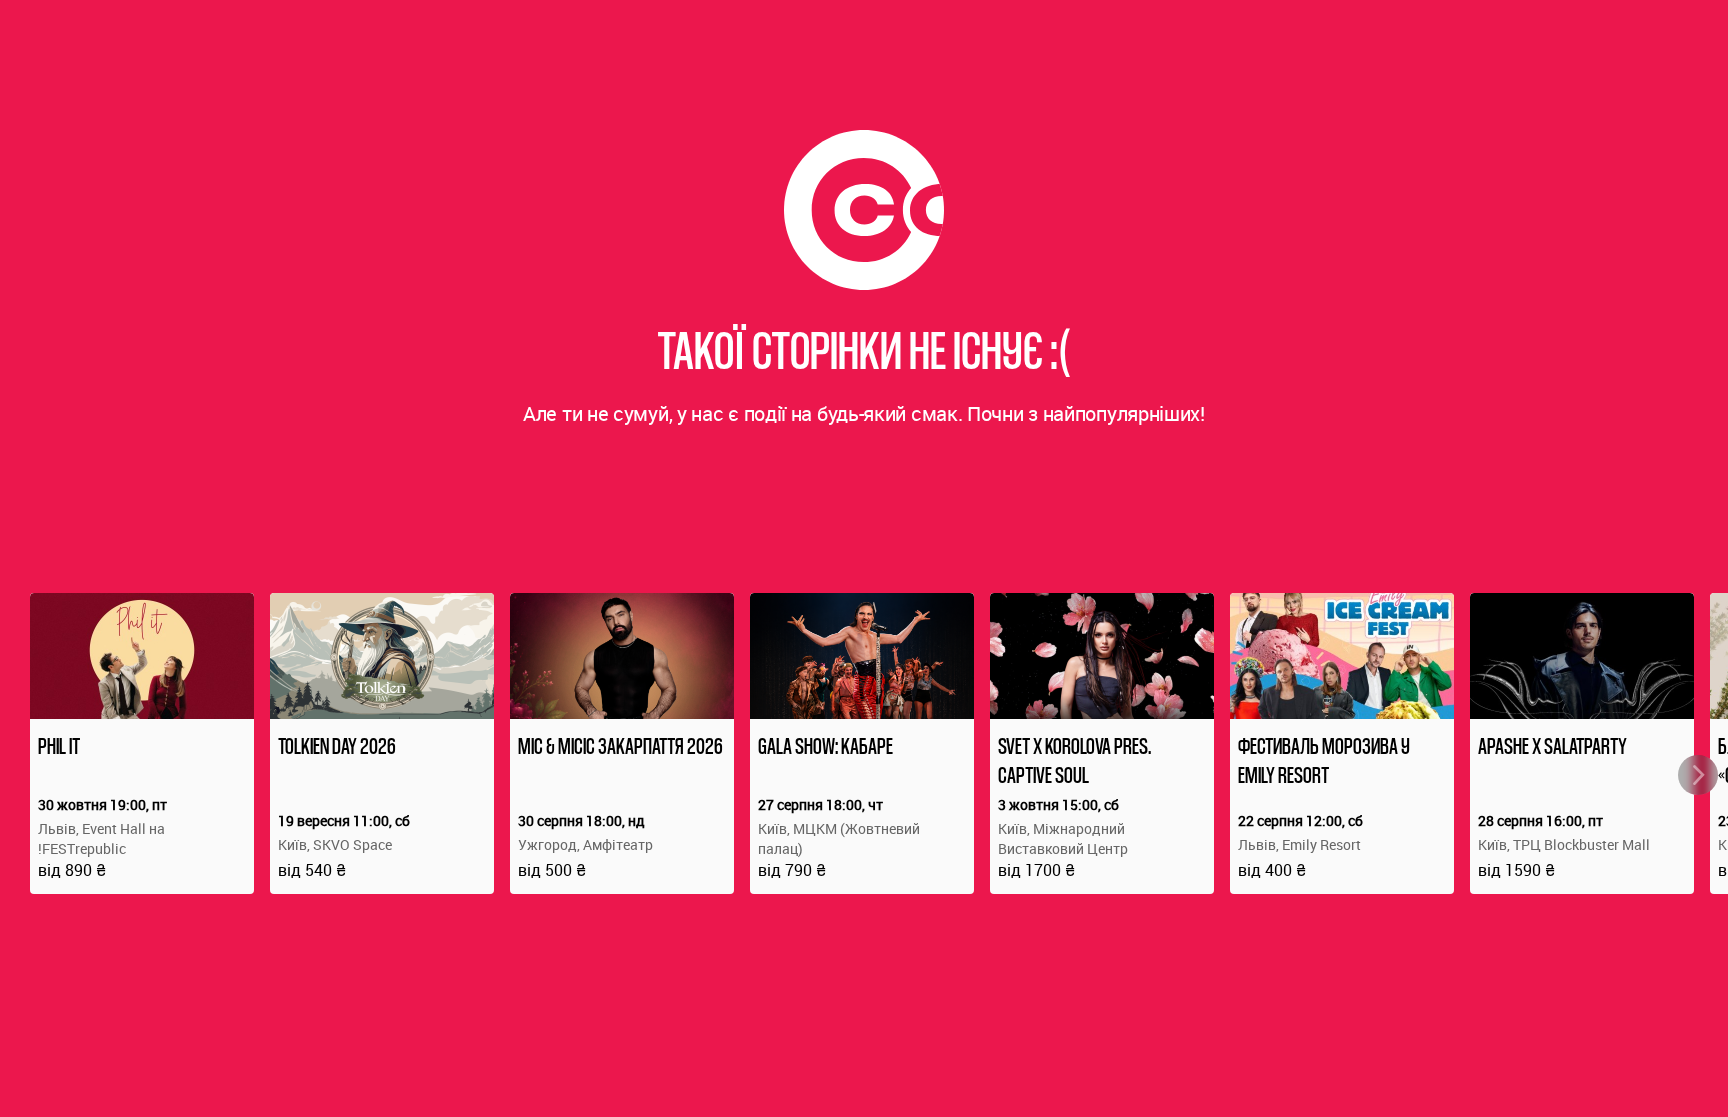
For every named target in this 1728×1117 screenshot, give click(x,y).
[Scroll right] (1698, 775)
